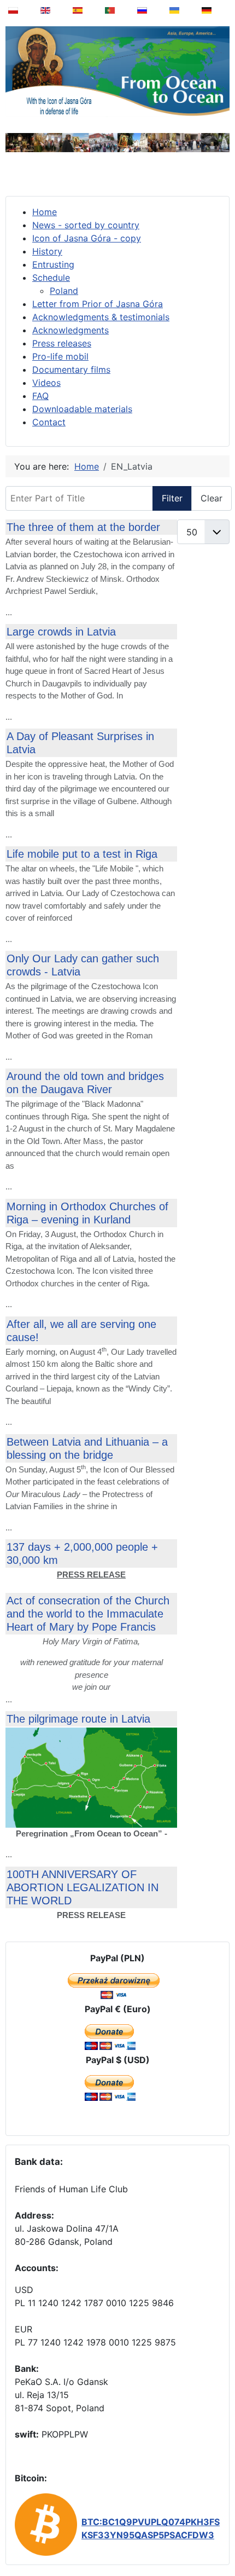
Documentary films (71, 369)
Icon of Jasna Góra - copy (87, 238)
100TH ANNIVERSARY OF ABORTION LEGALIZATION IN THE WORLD (83, 1887)
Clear (211, 498)
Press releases (62, 343)
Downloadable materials (82, 409)
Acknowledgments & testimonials (101, 317)
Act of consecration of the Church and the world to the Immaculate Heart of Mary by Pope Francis (88, 1614)
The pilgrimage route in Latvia (78, 1719)
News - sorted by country (86, 225)
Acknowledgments (70, 330)
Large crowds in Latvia (61, 632)
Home (45, 212)
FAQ (40, 396)
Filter (172, 498)
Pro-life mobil (60, 356)
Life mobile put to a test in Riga (82, 854)
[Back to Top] (219, 2540)
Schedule (51, 278)
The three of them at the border (83, 527)
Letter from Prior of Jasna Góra (98, 304)
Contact (49, 422)
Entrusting (53, 264)
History (47, 251)
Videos (46, 383)
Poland (64, 291)
